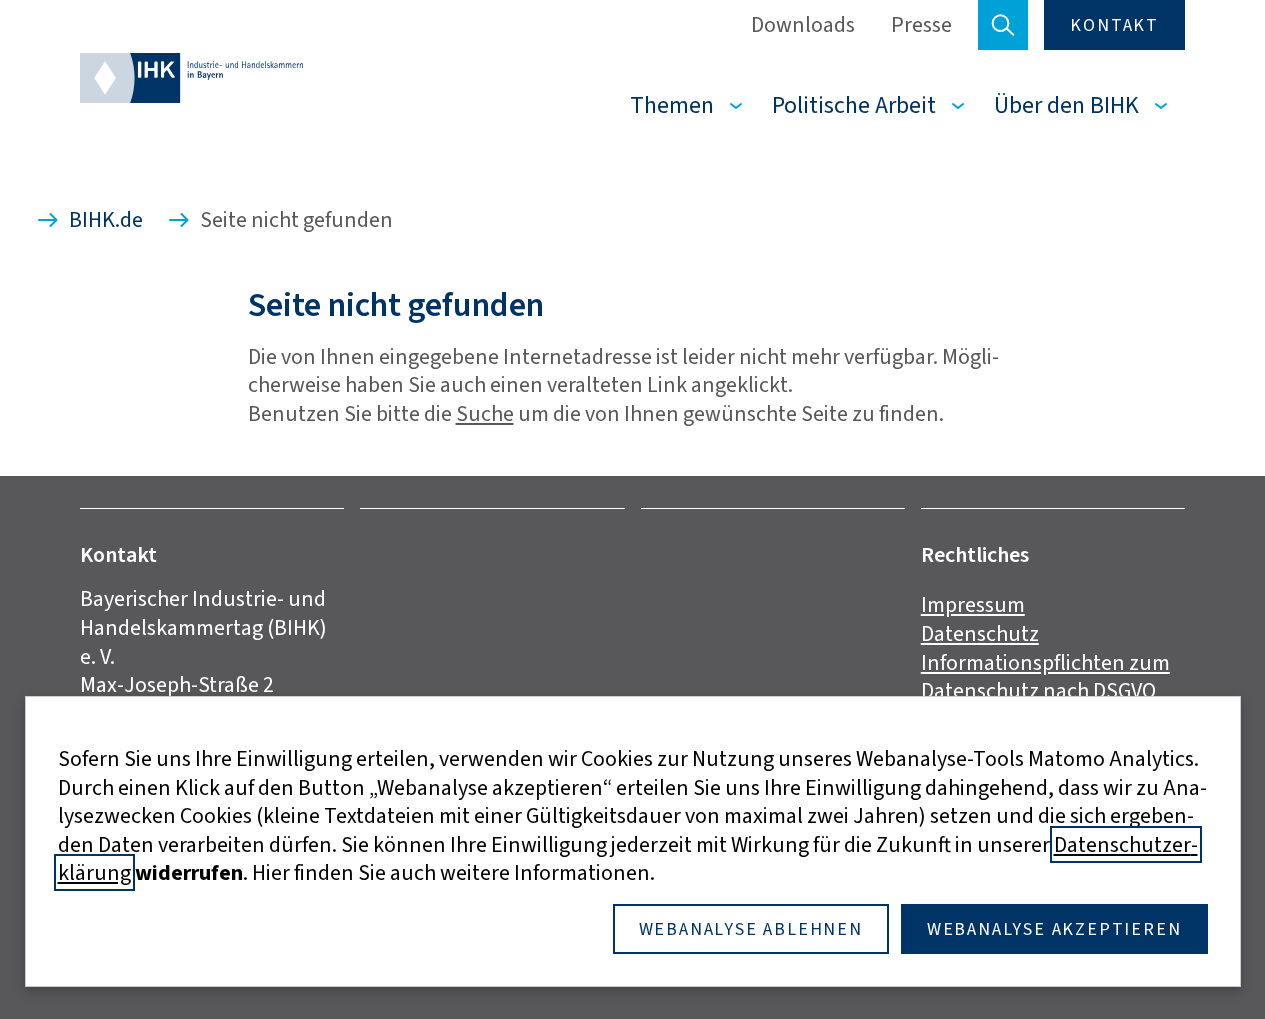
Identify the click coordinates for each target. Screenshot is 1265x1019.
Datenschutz (980, 633)
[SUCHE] (1003, 25)
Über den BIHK (1066, 105)
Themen (672, 105)
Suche (485, 413)
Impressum (973, 604)
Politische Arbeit (854, 105)
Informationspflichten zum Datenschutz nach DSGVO (1045, 677)
